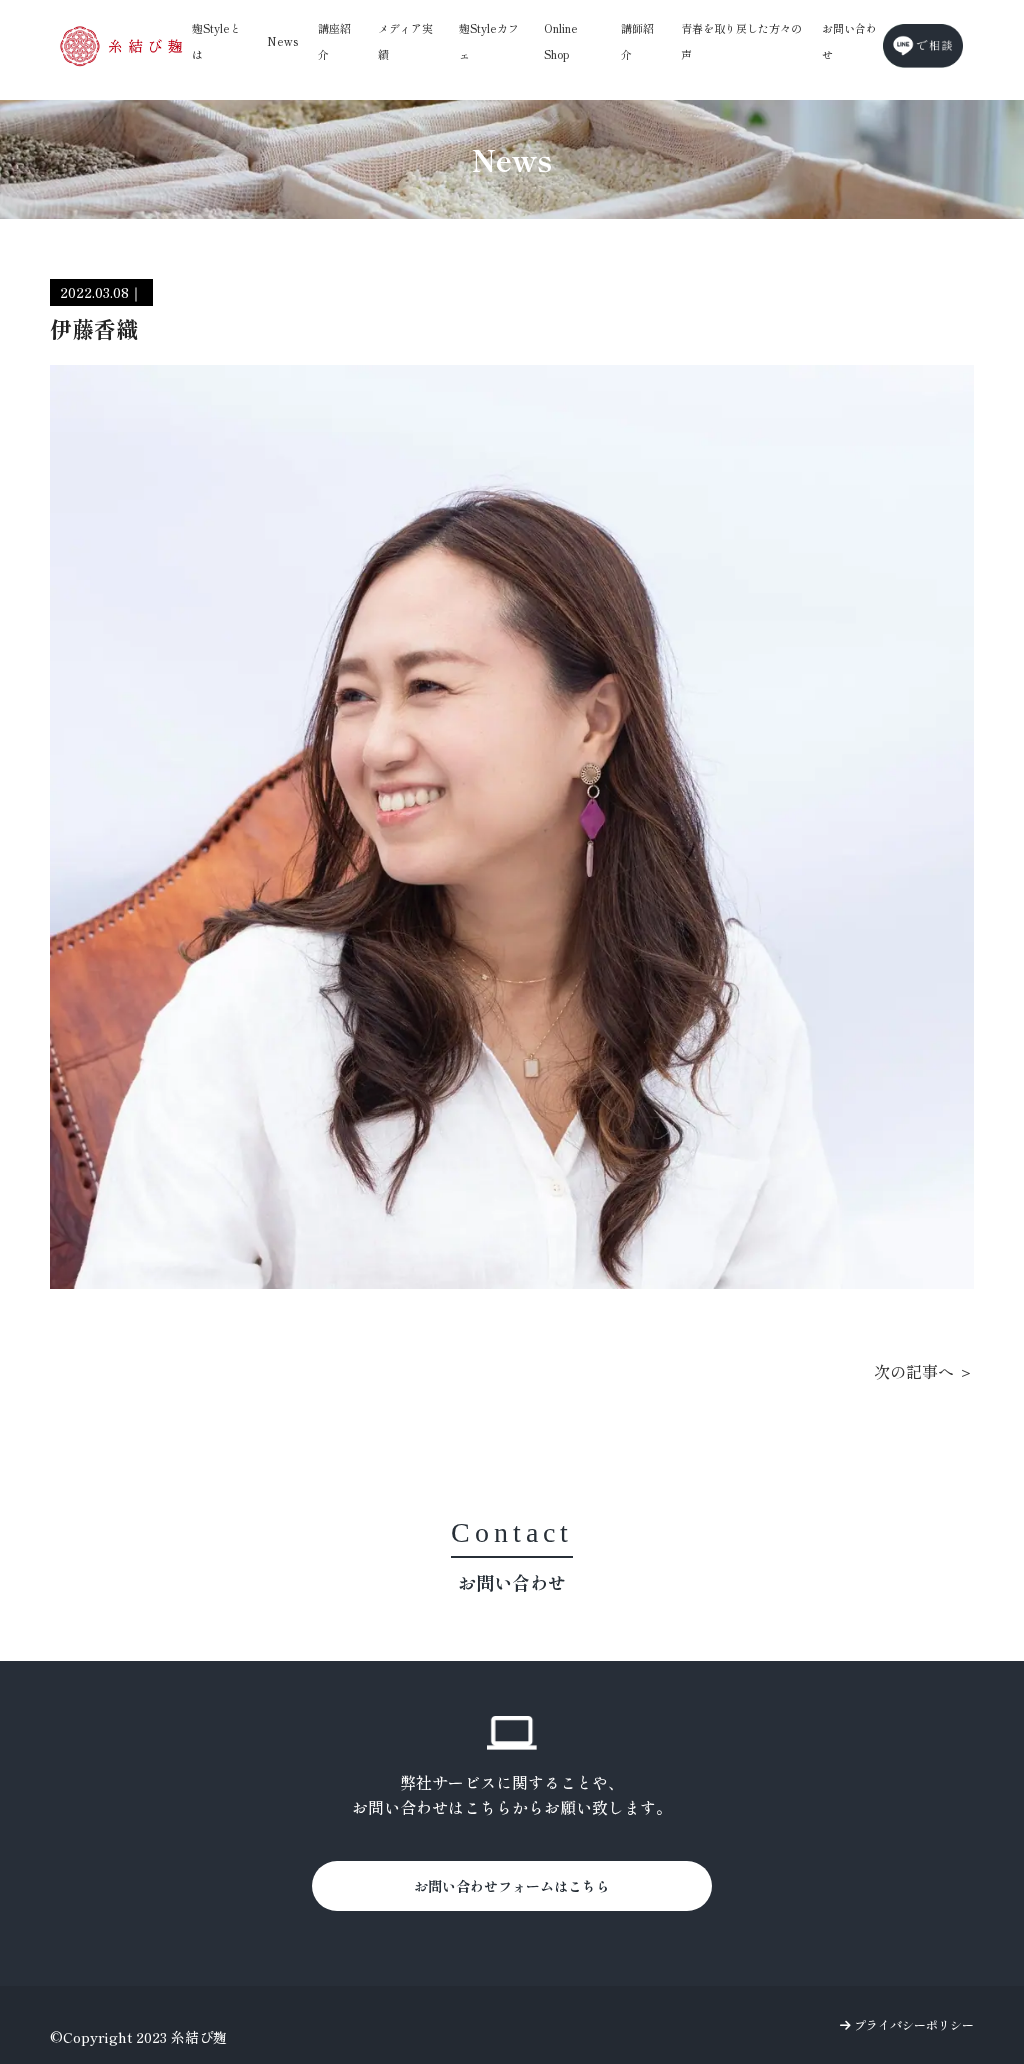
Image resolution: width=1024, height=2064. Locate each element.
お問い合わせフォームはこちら (512, 1886)
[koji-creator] (121, 45)
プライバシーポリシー (912, 2024)
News (282, 41)
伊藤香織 (94, 328)
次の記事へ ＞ (924, 1371)
